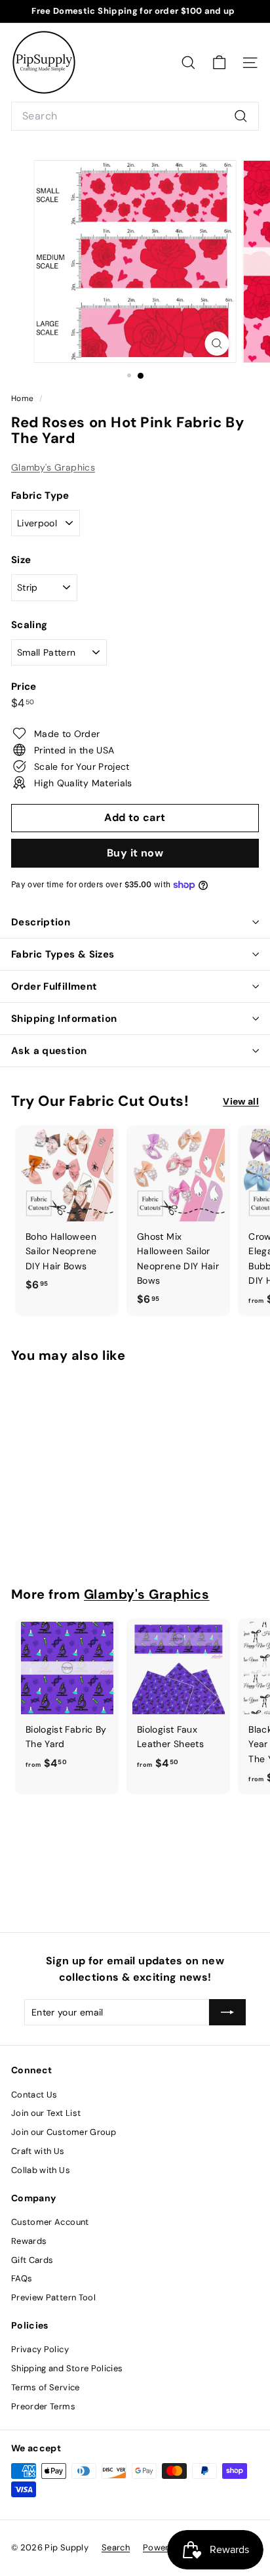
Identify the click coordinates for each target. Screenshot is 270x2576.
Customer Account (50, 2222)
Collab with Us (41, 2170)
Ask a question (49, 1051)
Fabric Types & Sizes (63, 954)
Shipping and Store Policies (67, 2368)
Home (24, 398)
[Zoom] (217, 344)
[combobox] (135, 116)
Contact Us (34, 2095)
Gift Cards (32, 2260)
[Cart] (219, 63)
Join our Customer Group (64, 2132)
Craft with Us (38, 2151)
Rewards (29, 2241)
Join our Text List (46, 2113)
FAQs (22, 2278)
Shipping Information (64, 1019)
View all (241, 1101)
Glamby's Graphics (53, 467)
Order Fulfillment (54, 986)
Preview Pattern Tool (53, 2297)
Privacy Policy (40, 2349)
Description (41, 922)
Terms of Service (46, 2387)
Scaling (29, 625)
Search (116, 2547)
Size (21, 560)
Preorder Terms (43, 2406)
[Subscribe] (227, 2012)
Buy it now (135, 853)
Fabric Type (40, 496)
